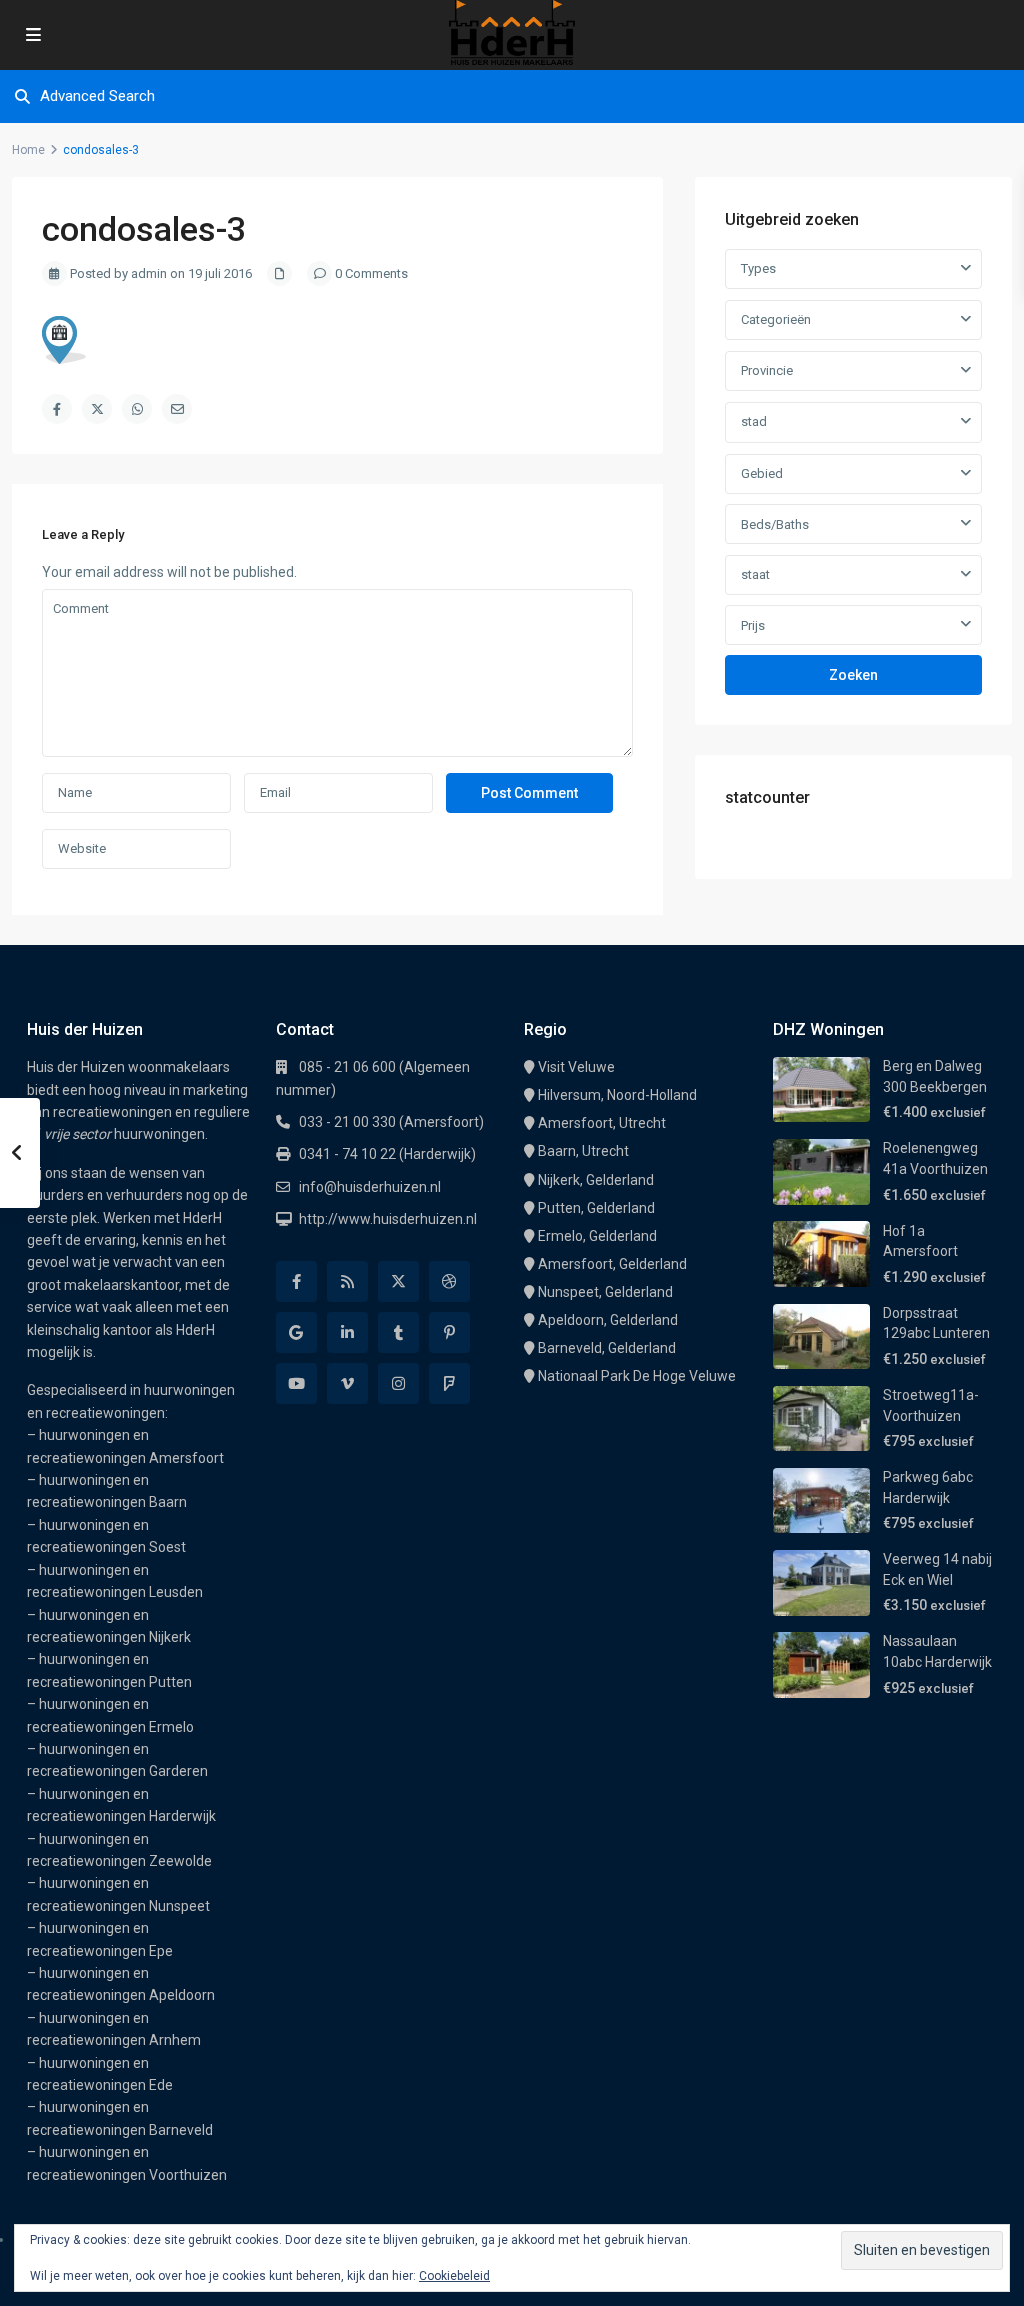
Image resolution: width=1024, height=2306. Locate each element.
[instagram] (398, 1383)
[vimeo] (347, 1383)
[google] (296, 1332)
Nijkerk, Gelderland (596, 1180)
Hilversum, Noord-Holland (617, 1095)
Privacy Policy (527, 2275)
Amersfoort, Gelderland (612, 1264)
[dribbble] (449, 1281)
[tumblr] (398, 1332)
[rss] (347, 1281)
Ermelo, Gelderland (597, 1236)
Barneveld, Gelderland (607, 1348)
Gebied (762, 473)
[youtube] (296, 1383)
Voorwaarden (616, 2275)
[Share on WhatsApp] (137, 409)
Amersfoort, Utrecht (602, 1123)
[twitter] (398, 1281)
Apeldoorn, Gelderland (608, 1320)
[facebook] (296, 1281)
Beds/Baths (775, 524)
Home (28, 150)
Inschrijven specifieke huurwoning (768, 2275)
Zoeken (853, 675)
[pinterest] (449, 1332)
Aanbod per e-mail (935, 2275)
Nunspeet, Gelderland (605, 1292)
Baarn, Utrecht (583, 1151)
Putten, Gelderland (596, 1208)
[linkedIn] (347, 1332)
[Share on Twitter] (97, 409)
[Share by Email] (177, 409)
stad (754, 421)
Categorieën (776, 319)
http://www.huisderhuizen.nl (388, 1219)
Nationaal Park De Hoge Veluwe (637, 1376)
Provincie (767, 370)
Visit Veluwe (576, 1067)
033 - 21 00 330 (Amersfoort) (391, 1122)
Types (758, 268)
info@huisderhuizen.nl (370, 1187)
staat (755, 574)
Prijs (753, 625)
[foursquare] (449, 1383)
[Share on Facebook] (57, 409)
